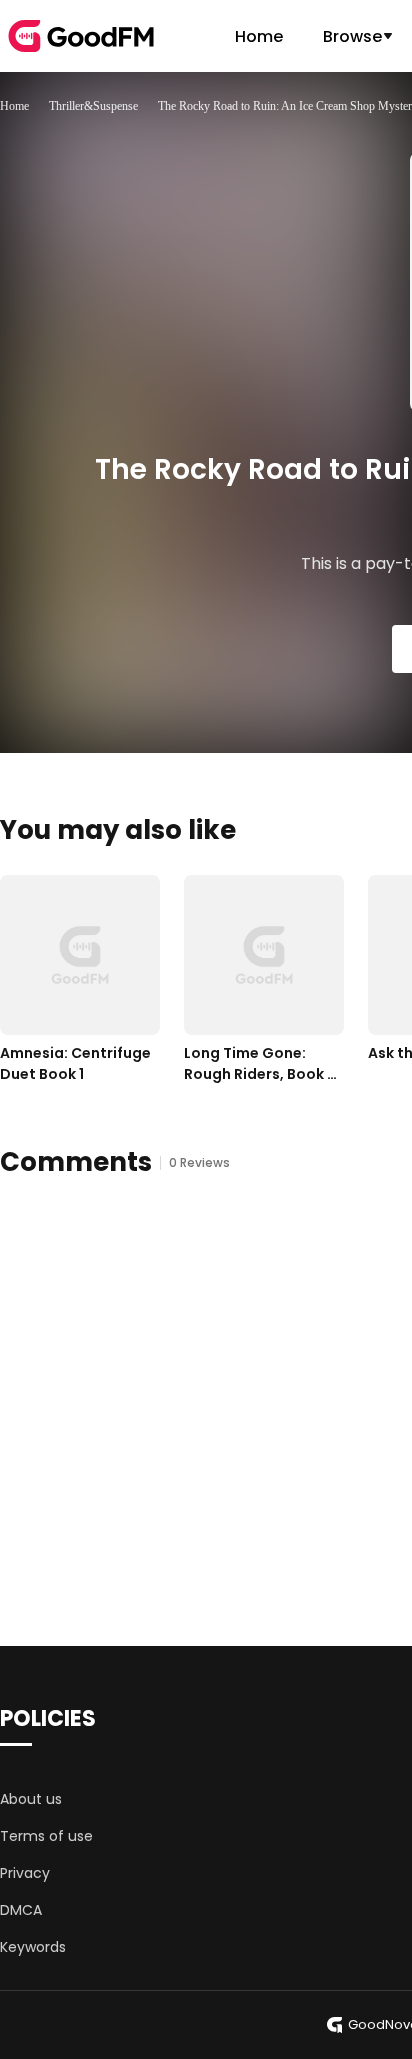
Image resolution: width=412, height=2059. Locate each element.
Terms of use (46, 1836)
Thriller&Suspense (93, 106)
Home (259, 36)
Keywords (33, 1947)
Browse (352, 36)
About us (31, 1799)
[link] (14, 106)
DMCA (21, 1910)
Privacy (25, 1873)
